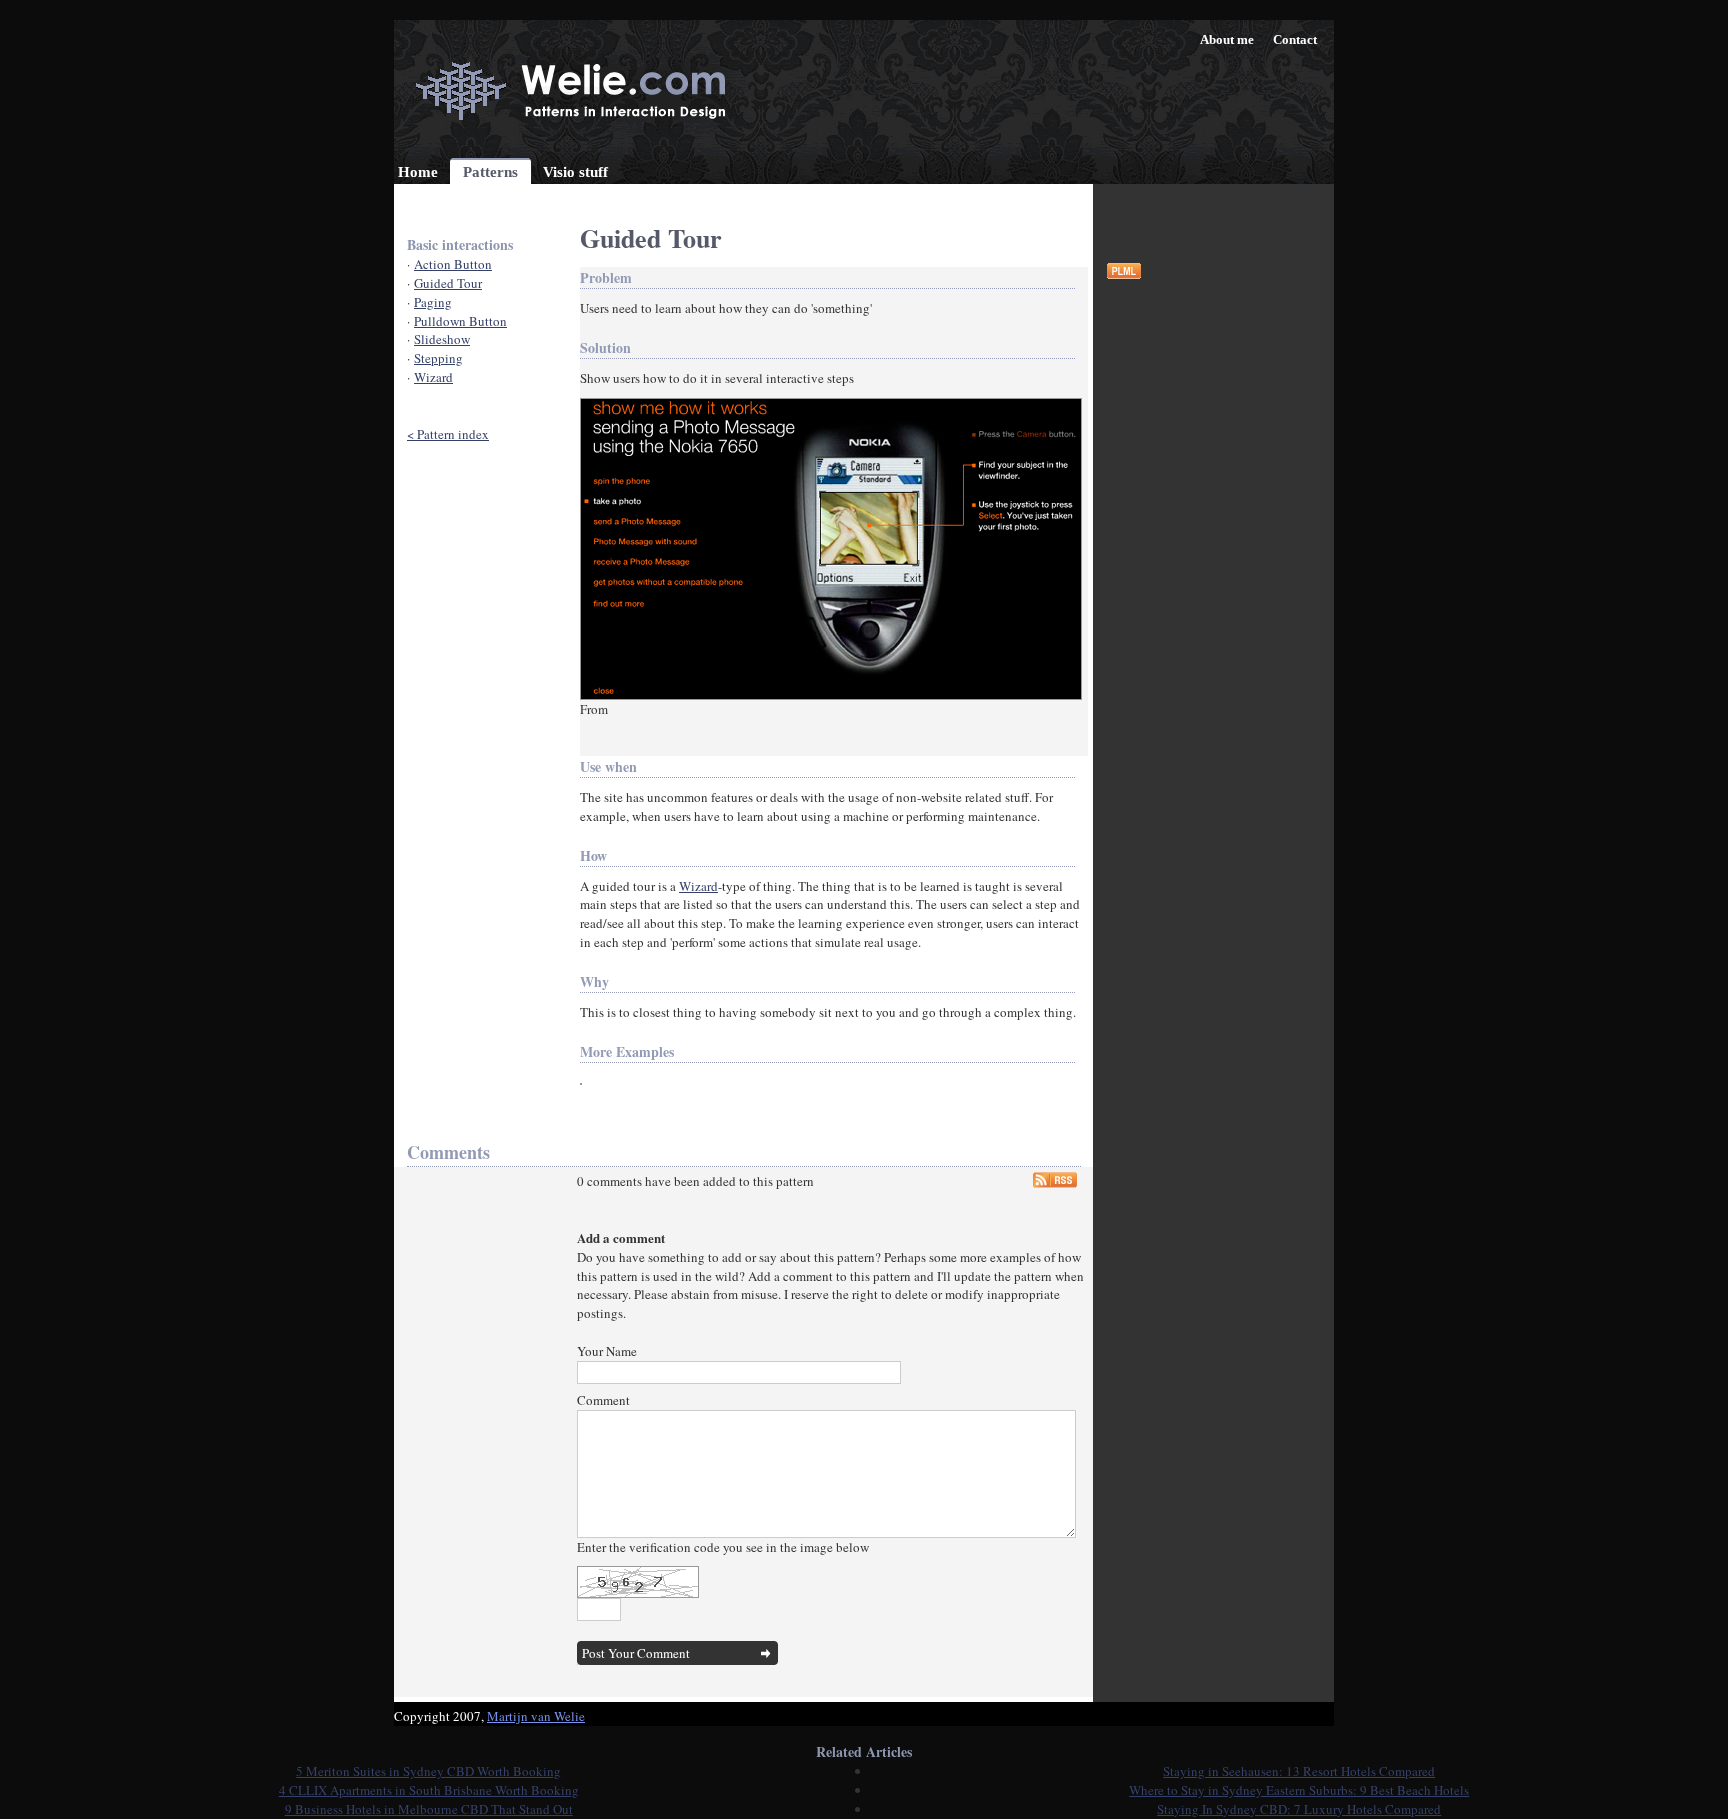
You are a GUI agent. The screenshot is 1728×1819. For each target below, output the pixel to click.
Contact (1295, 39)
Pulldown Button (460, 321)
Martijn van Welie (536, 1716)
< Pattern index (448, 434)
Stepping (438, 358)
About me (1227, 39)
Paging (433, 302)
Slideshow (442, 339)
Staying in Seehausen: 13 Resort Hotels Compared (1299, 1771)
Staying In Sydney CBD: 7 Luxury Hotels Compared (1299, 1809)
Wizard (433, 377)
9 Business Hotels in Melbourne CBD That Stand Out (429, 1809)
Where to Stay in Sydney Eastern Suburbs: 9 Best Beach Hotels (1299, 1790)
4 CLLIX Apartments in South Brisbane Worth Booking (429, 1790)
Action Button (453, 264)
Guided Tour (448, 283)
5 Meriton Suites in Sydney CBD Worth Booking (428, 1771)
